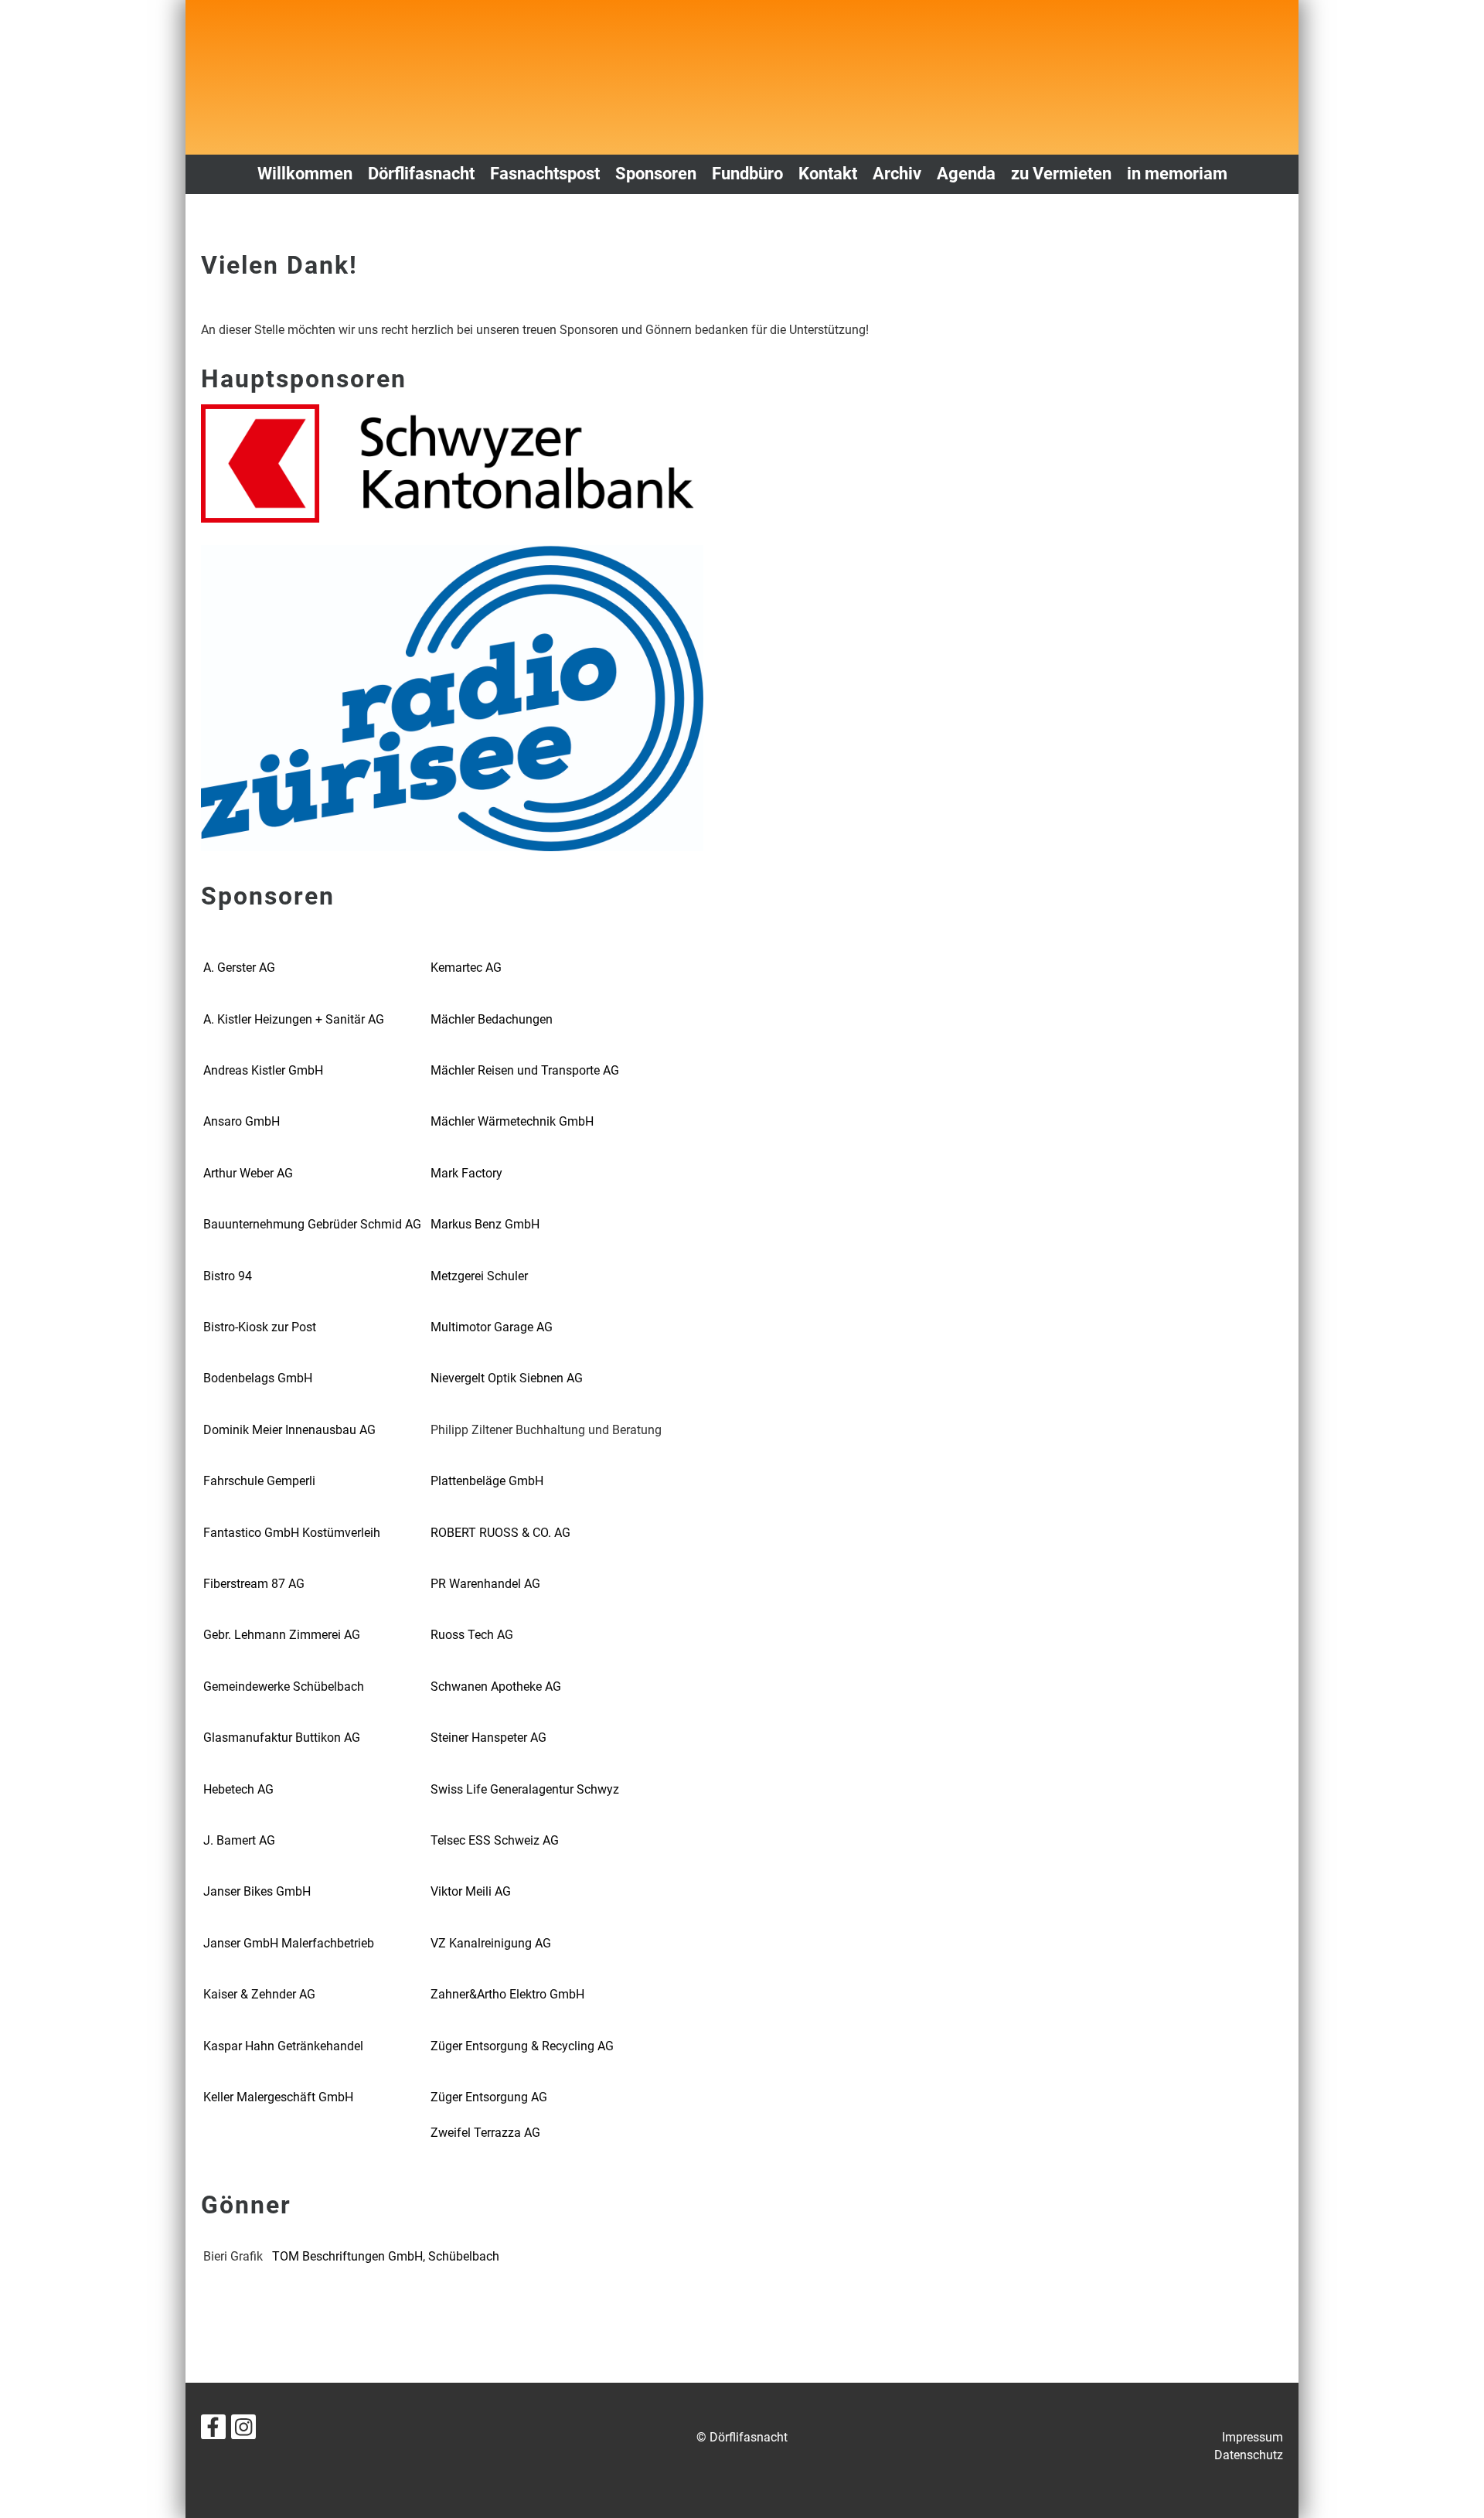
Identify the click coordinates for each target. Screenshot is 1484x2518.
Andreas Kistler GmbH (263, 1070)
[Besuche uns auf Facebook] (213, 2431)
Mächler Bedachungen (492, 1019)
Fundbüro (747, 174)
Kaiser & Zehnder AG (259, 1994)
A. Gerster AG (239, 968)
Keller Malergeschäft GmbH (278, 2097)
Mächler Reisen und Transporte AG (525, 1070)
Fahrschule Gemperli (259, 1481)
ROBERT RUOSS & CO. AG (500, 1533)
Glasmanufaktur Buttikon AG (282, 1738)
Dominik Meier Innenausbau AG (289, 1430)
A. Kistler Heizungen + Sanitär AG (294, 1019)
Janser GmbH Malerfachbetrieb (289, 1943)
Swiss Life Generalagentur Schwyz (525, 1789)
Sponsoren (656, 174)
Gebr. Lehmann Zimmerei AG (282, 1635)
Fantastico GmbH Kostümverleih (292, 1533)
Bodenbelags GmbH (258, 1378)
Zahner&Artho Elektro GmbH (507, 1994)
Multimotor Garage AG (492, 1327)
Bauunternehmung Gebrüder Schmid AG (312, 1224)
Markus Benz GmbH (485, 1224)
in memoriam (1177, 174)
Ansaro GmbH (242, 1121)
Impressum (1253, 2437)
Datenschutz (1249, 2455)
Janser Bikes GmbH (257, 1891)
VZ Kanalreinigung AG (491, 1943)
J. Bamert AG (239, 1840)
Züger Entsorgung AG (489, 2097)
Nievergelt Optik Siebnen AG (507, 1378)
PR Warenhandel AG (485, 1584)
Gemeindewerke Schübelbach (284, 1687)
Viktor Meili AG (471, 1891)
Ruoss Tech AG (472, 1635)
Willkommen (305, 174)
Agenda (966, 174)
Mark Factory (466, 1173)
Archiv (897, 174)
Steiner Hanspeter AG (488, 1738)
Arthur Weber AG (248, 1173)
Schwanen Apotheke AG (496, 1687)
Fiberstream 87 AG (254, 1584)
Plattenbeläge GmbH (487, 1481)
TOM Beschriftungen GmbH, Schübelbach (386, 2256)
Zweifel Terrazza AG (485, 2133)
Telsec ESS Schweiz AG (495, 1840)
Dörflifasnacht (421, 174)
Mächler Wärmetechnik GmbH (512, 1121)
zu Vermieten (1061, 174)
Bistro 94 (228, 1276)
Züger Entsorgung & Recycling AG (522, 2046)
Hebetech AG (238, 1789)
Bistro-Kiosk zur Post (260, 1327)
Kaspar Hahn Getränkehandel (283, 2046)
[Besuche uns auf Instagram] (243, 2431)
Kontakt (828, 174)
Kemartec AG (466, 968)
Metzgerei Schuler (479, 1276)
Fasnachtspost (545, 174)
